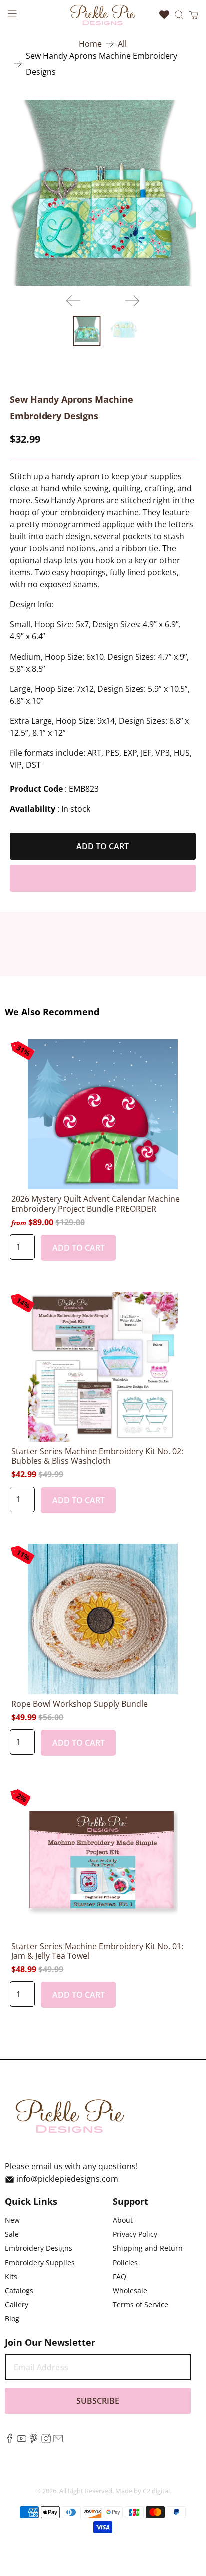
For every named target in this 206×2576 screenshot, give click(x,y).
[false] (103, 193)
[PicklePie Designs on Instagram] (46, 2440)
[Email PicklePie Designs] (58, 2440)
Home (90, 44)
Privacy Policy (135, 2234)
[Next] (132, 301)
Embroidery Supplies (40, 2262)
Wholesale (130, 2290)
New (12, 2220)
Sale (12, 2234)
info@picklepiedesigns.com (67, 2179)
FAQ (120, 2276)
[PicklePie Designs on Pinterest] (34, 2440)
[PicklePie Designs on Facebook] (10, 2440)
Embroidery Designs (39, 2248)
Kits (11, 2276)
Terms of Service (141, 2304)
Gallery (17, 2304)
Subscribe (98, 2401)
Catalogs (19, 2290)
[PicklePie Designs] (103, 15)
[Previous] (73, 301)
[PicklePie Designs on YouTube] (22, 2440)
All (122, 44)
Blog (12, 2318)
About (123, 2220)
